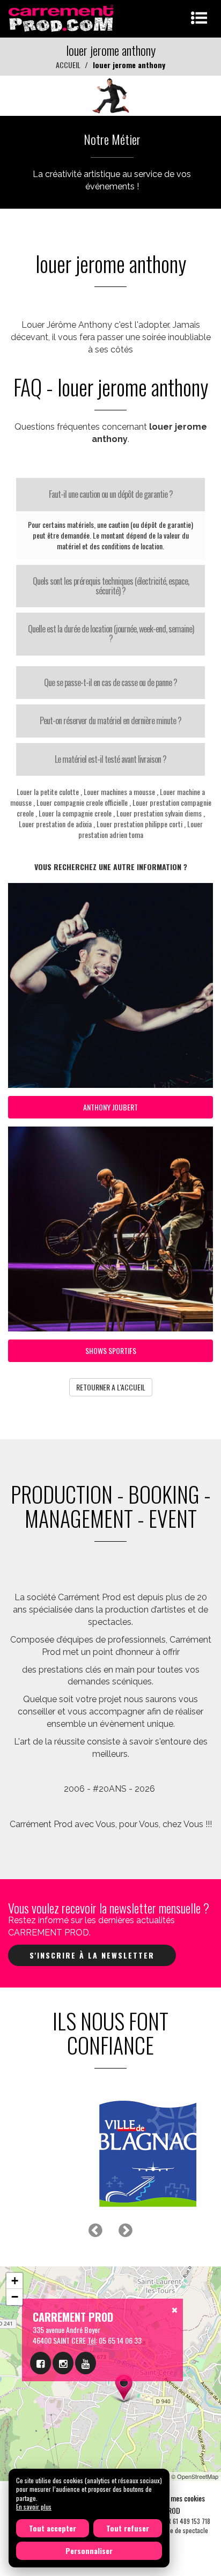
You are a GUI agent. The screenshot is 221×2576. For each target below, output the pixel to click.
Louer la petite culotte (48, 792)
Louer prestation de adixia (55, 824)
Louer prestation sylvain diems (159, 813)
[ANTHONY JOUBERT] (110, 95)
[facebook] (40, 2363)
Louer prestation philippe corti (139, 824)
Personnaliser (89, 2551)
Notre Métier (112, 139)
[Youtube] (86, 2363)
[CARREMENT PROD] (62, 17)
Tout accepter (53, 2528)
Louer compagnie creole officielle (82, 802)
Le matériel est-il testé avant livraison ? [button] (110, 759)
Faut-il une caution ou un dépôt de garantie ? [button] (111, 494)
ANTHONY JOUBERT (110, 1107)
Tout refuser (128, 2528)
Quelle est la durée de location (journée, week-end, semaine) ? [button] (111, 634)
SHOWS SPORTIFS (111, 1350)
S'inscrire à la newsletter (92, 1955)
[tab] (110, 495)
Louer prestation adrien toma (141, 829)
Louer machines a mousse (119, 792)
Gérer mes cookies (179, 2498)
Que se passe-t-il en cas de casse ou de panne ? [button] (110, 682)
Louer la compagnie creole (75, 813)
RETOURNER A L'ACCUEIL (111, 1387)
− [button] (15, 2297)
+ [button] (15, 2281)
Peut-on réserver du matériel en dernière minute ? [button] (110, 720)
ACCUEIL (68, 65)
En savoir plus (34, 2507)
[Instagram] (63, 2363)
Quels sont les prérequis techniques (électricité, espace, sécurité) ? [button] (111, 586)
